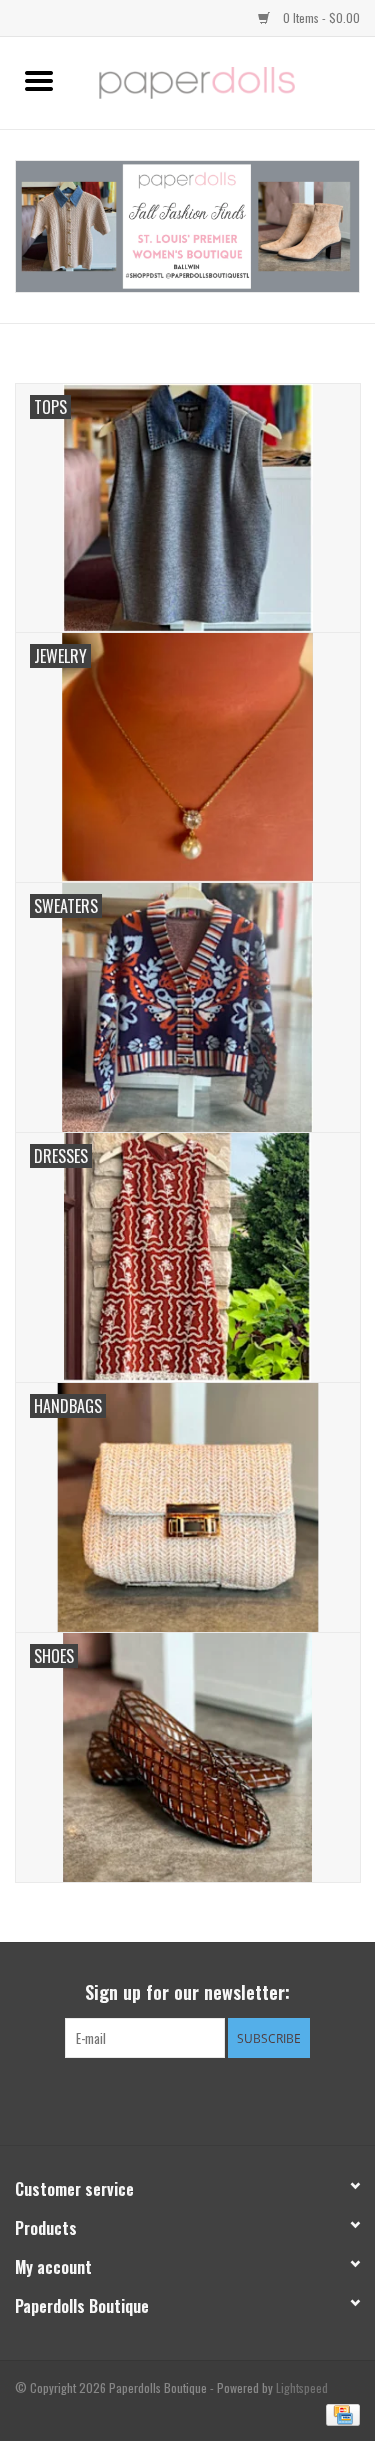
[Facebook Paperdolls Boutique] (153, 2099)
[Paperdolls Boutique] (227, 80)
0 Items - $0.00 (320, 17)
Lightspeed (302, 2387)
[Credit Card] (339, 2412)
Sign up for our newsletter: (187, 1992)
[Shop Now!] (187, 226)
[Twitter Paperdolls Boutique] (188, 2099)
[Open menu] (39, 80)
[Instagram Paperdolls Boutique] (223, 2099)
